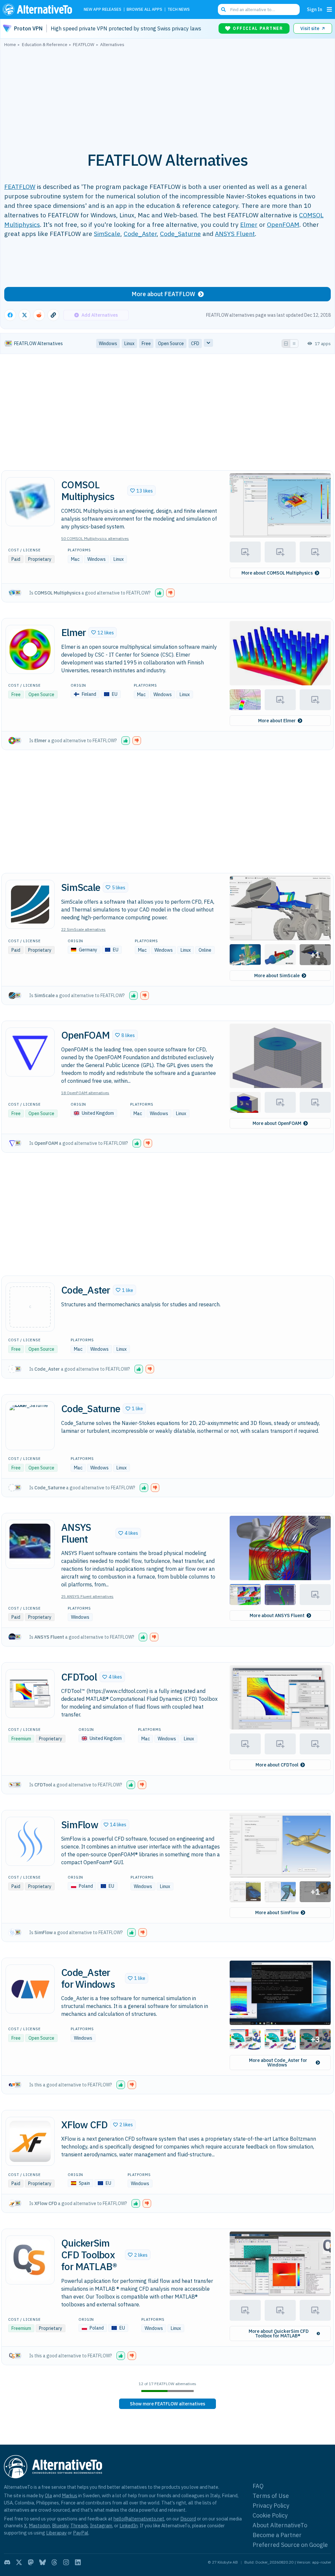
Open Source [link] (171, 343)
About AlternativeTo (280, 2525)
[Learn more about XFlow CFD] (30, 2141)
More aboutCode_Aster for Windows (278, 2063)
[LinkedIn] (78, 2562)
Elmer (249, 224)
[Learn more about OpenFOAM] (30, 1052)
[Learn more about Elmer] (30, 649)
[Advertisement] (167, 96)
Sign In (315, 9)
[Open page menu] (329, 9)
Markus (70, 2495)
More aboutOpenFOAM (277, 1123)
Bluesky (60, 2526)
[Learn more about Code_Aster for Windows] (30, 1989)
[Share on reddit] (39, 315)
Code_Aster (140, 234)
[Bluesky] (43, 2562)
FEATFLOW (20, 186)
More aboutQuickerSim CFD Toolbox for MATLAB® (279, 2333)
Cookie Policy (270, 2515)
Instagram (101, 2526)
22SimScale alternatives (83, 929)
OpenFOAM (283, 224)
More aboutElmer (277, 721)
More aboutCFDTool (277, 1765)
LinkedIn (129, 2526)
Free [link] (146, 343)
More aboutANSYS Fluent (277, 1615)
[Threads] (54, 2562)
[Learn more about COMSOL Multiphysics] (30, 502)
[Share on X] (25, 315)
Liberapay (56, 2533)
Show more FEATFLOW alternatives (167, 2404)
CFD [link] (195, 343)
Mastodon (39, 2526)
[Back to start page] (39, 9)
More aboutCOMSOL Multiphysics (277, 573)
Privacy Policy (271, 2506)
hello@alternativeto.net (139, 2519)
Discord (188, 2519)
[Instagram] (66, 2562)
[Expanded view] (286, 343)
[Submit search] (223, 9)
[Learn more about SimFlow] (30, 1841)
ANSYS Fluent (235, 234)
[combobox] (259, 9)
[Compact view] (294, 343)
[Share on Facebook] (10, 315)
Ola (48, 2495)
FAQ (258, 2486)
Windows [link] (108, 343)
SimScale (107, 234)
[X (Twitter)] (19, 2562)
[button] (141, 491)
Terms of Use (271, 2496)
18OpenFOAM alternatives (85, 1093)
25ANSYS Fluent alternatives (87, 1596)
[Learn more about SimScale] (30, 904)
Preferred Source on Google (290, 2545)
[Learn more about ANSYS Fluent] (30, 1544)
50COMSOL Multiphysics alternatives (95, 538)
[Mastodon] (31, 2562)
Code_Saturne (180, 234)
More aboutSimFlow (277, 1913)
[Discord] (7, 2562)
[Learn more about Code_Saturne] (30, 1426)
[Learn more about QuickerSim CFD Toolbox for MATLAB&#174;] (30, 2260)
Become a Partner (277, 2535)
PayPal (81, 2533)
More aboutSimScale (277, 976)
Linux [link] (129, 343)
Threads (79, 2526)
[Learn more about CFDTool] (30, 1694)
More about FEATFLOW (163, 294)
